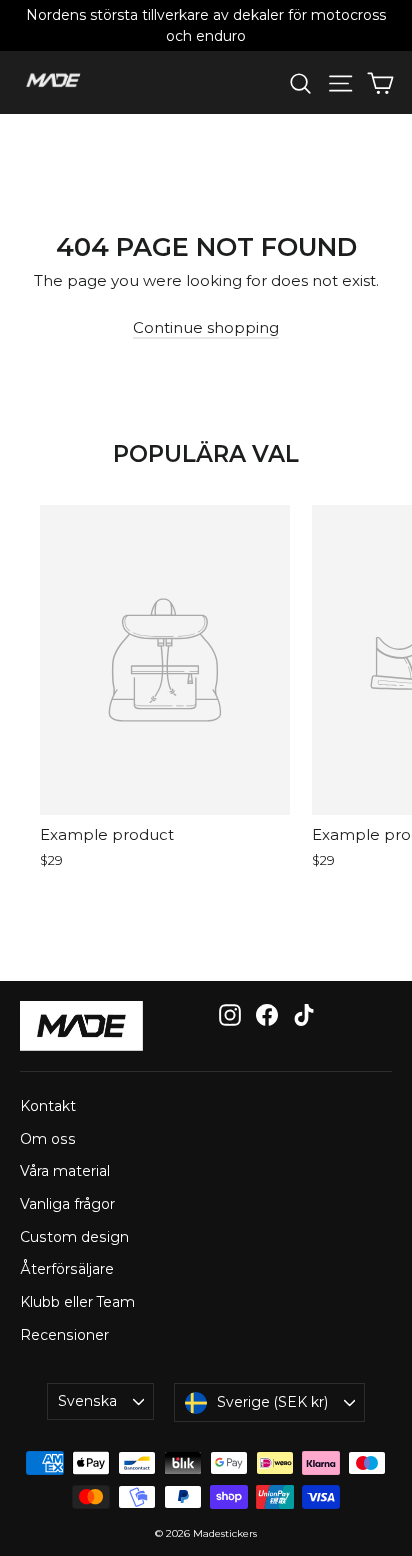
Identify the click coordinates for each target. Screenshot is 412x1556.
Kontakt (48, 1106)
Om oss (48, 1139)
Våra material (65, 1171)
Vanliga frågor (67, 1204)
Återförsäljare (67, 1269)
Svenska (87, 1401)
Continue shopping (206, 327)
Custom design (74, 1237)
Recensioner (64, 1335)
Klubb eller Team (77, 1302)
